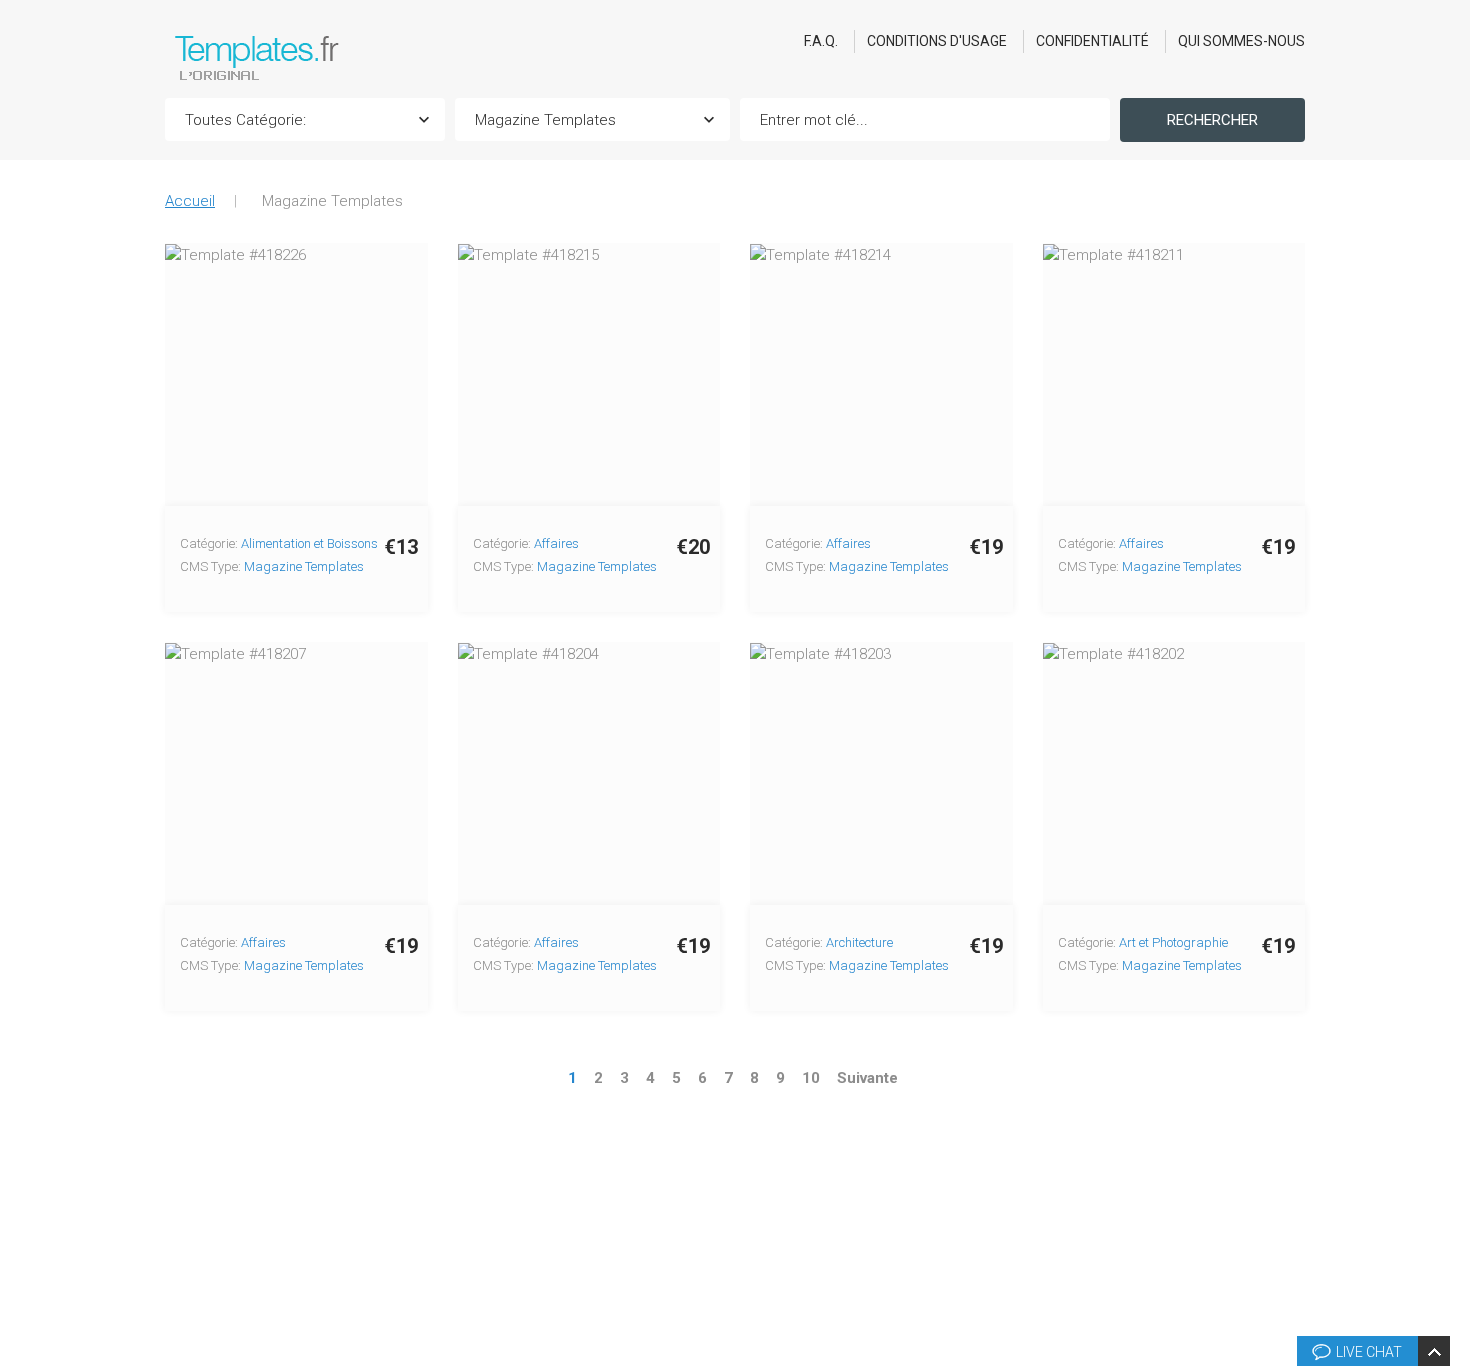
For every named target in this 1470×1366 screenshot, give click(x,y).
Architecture (859, 942)
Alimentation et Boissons (309, 543)
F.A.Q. (821, 41)
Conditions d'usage (937, 41)
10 (811, 1078)
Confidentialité (1092, 41)
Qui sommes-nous (1241, 41)
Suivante (867, 1078)
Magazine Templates (304, 566)
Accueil (190, 201)
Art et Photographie (1173, 942)
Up (1451, 1049)
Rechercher (1212, 120)
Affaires (556, 543)
